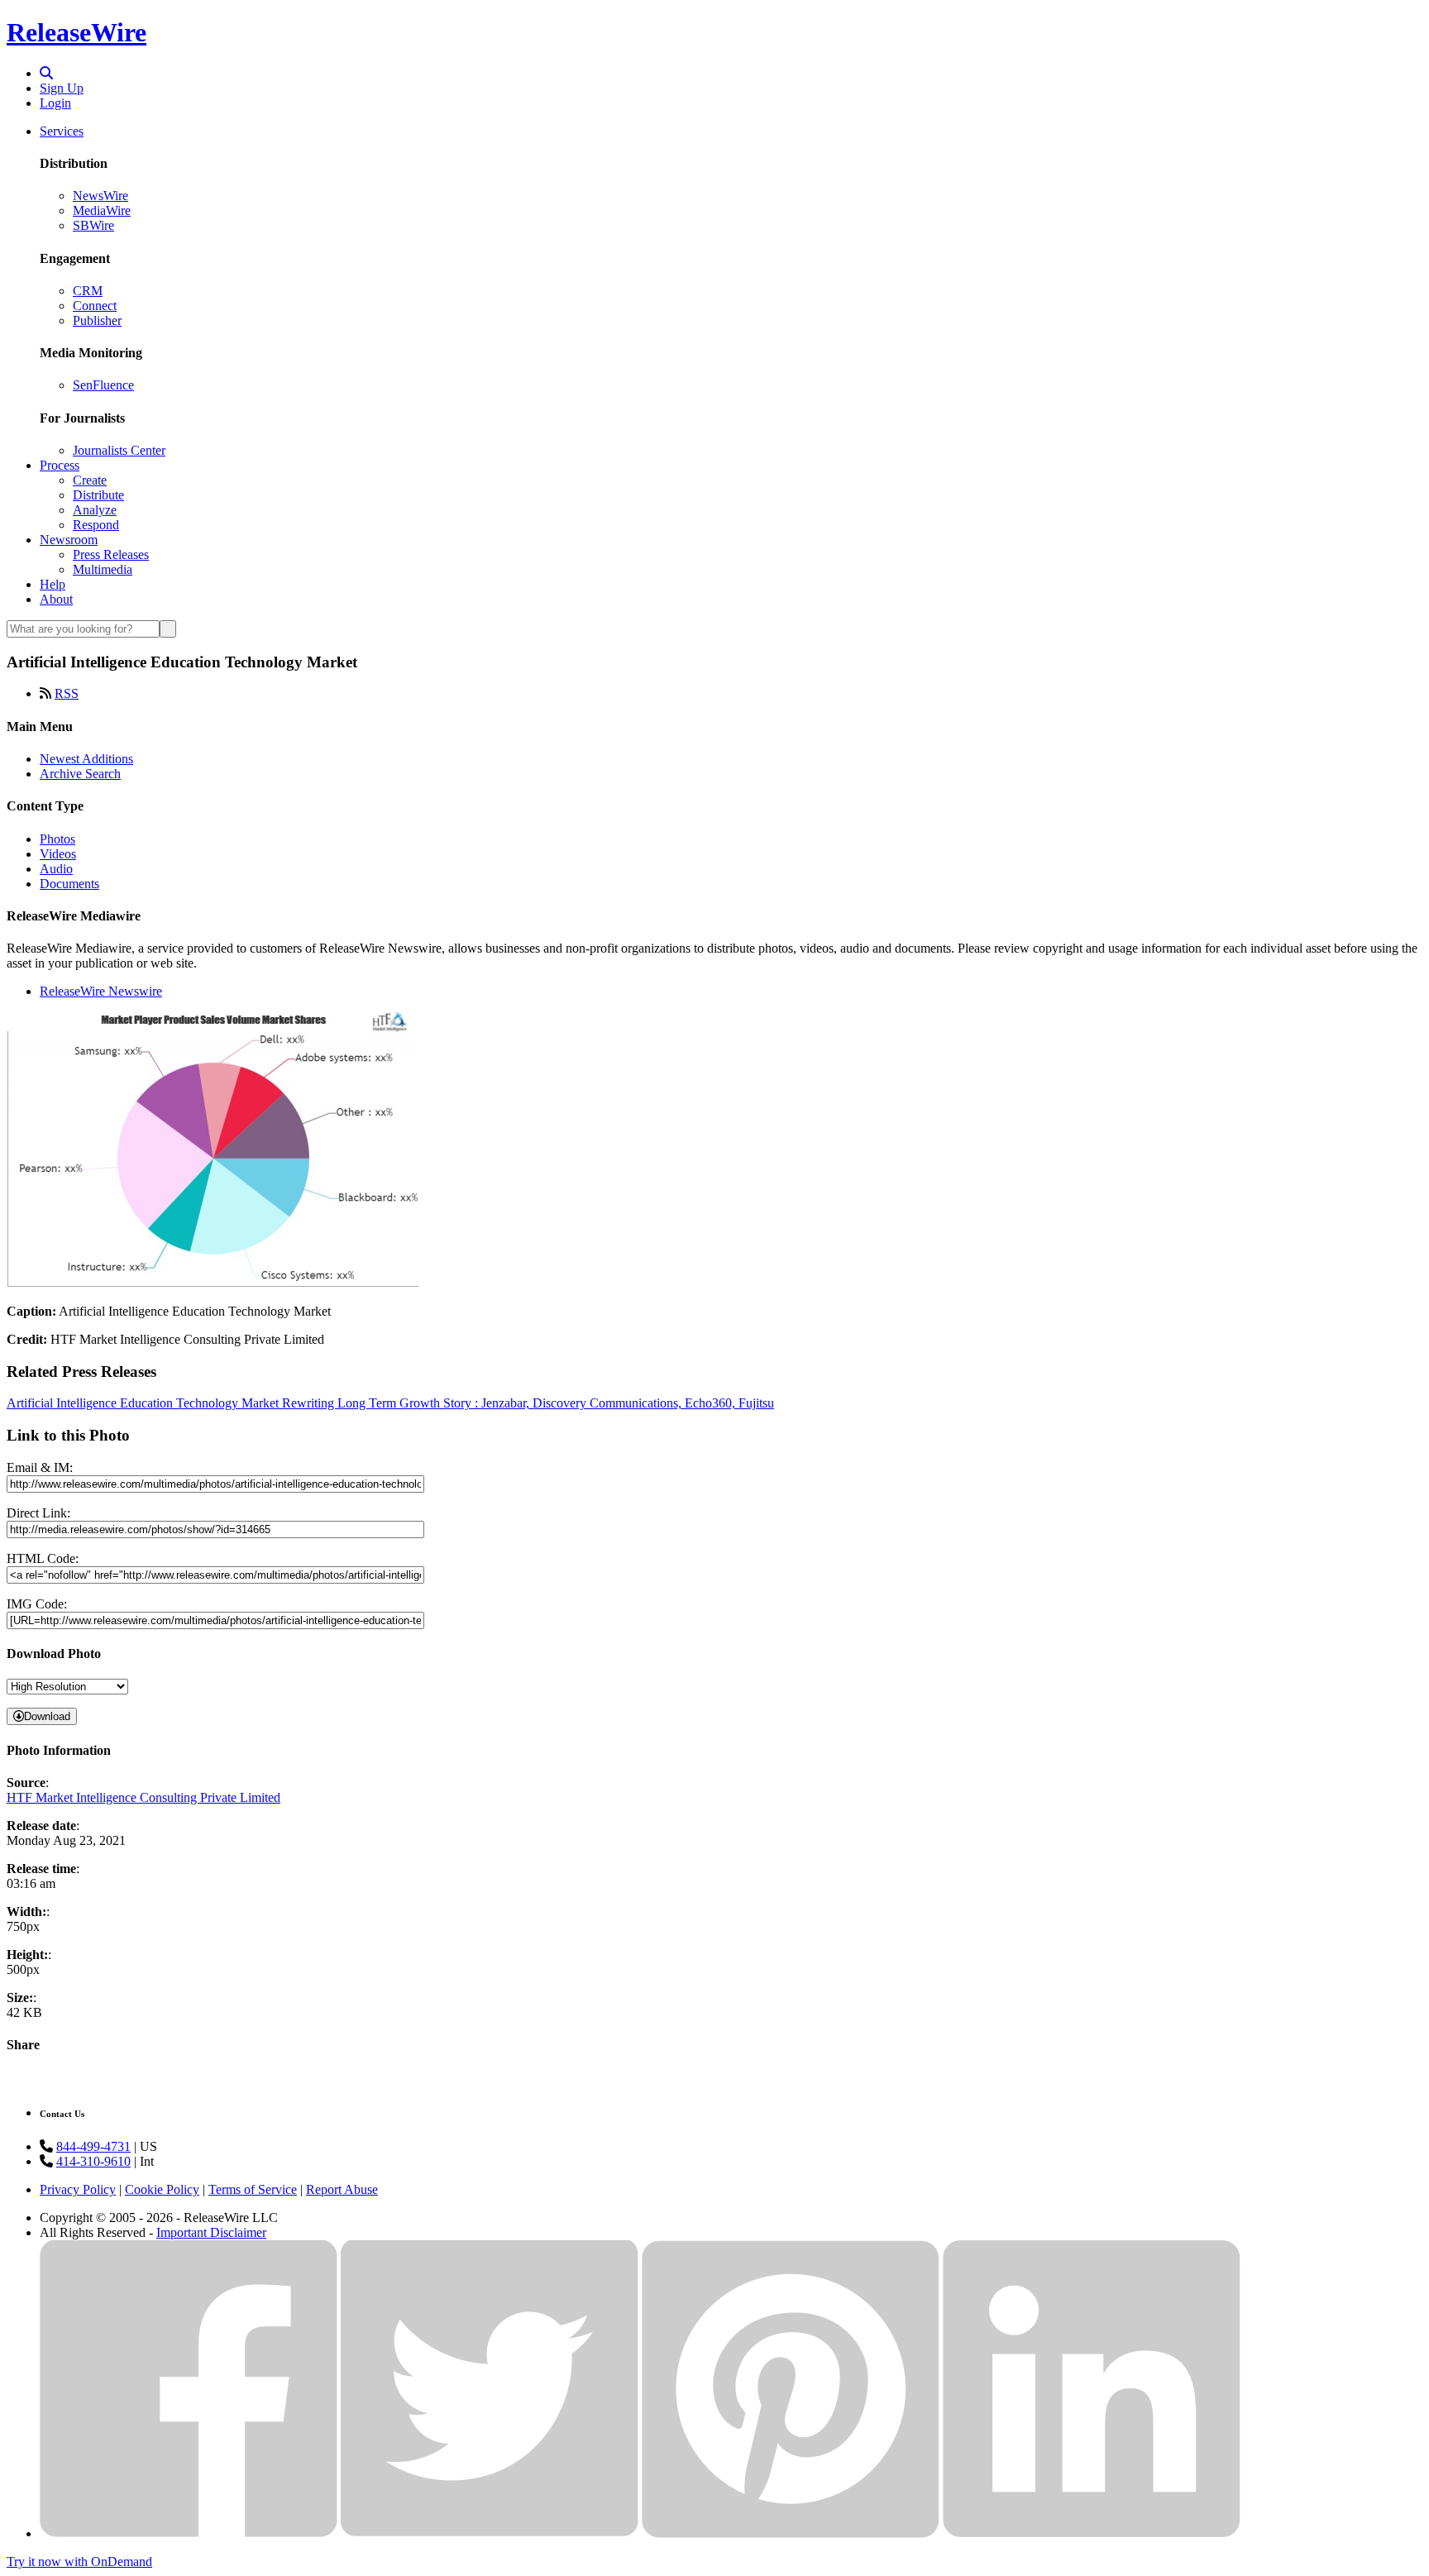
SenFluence (103, 385)
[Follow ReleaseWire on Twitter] (490, 2533)
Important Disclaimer (211, 2232)
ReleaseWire (76, 32)
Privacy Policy (78, 2189)
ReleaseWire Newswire (101, 991)
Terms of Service (253, 2189)
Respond (96, 525)
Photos (57, 839)
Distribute (98, 495)
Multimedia (103, 569)
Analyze (95, 510)
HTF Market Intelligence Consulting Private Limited (143, 1797)
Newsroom (69, 540)
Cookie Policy (162, 2189)
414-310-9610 (93, 2161)
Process (60, 465)
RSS (67, 693)
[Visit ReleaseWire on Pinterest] (791, 2533)
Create (90, 480)
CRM (88, 291)
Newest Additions (86, 759)
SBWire (93, 225)
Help (53, 584)
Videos (58, 854)
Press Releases (111, 554)
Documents (69, 884)
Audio (56, 869)
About (56, 599)
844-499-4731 (93, 2146)
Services (62, 131)
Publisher (97, 320)
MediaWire (102, 210)
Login (55, 103)
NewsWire (100, 196)
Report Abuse (342, 2189)
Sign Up (62, 88)
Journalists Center (119, 450)
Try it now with (79, 2562)
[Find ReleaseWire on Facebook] (189, 2533)
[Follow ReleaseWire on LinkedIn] (1092, 2533)
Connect (95, 306)
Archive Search (80, 774)
